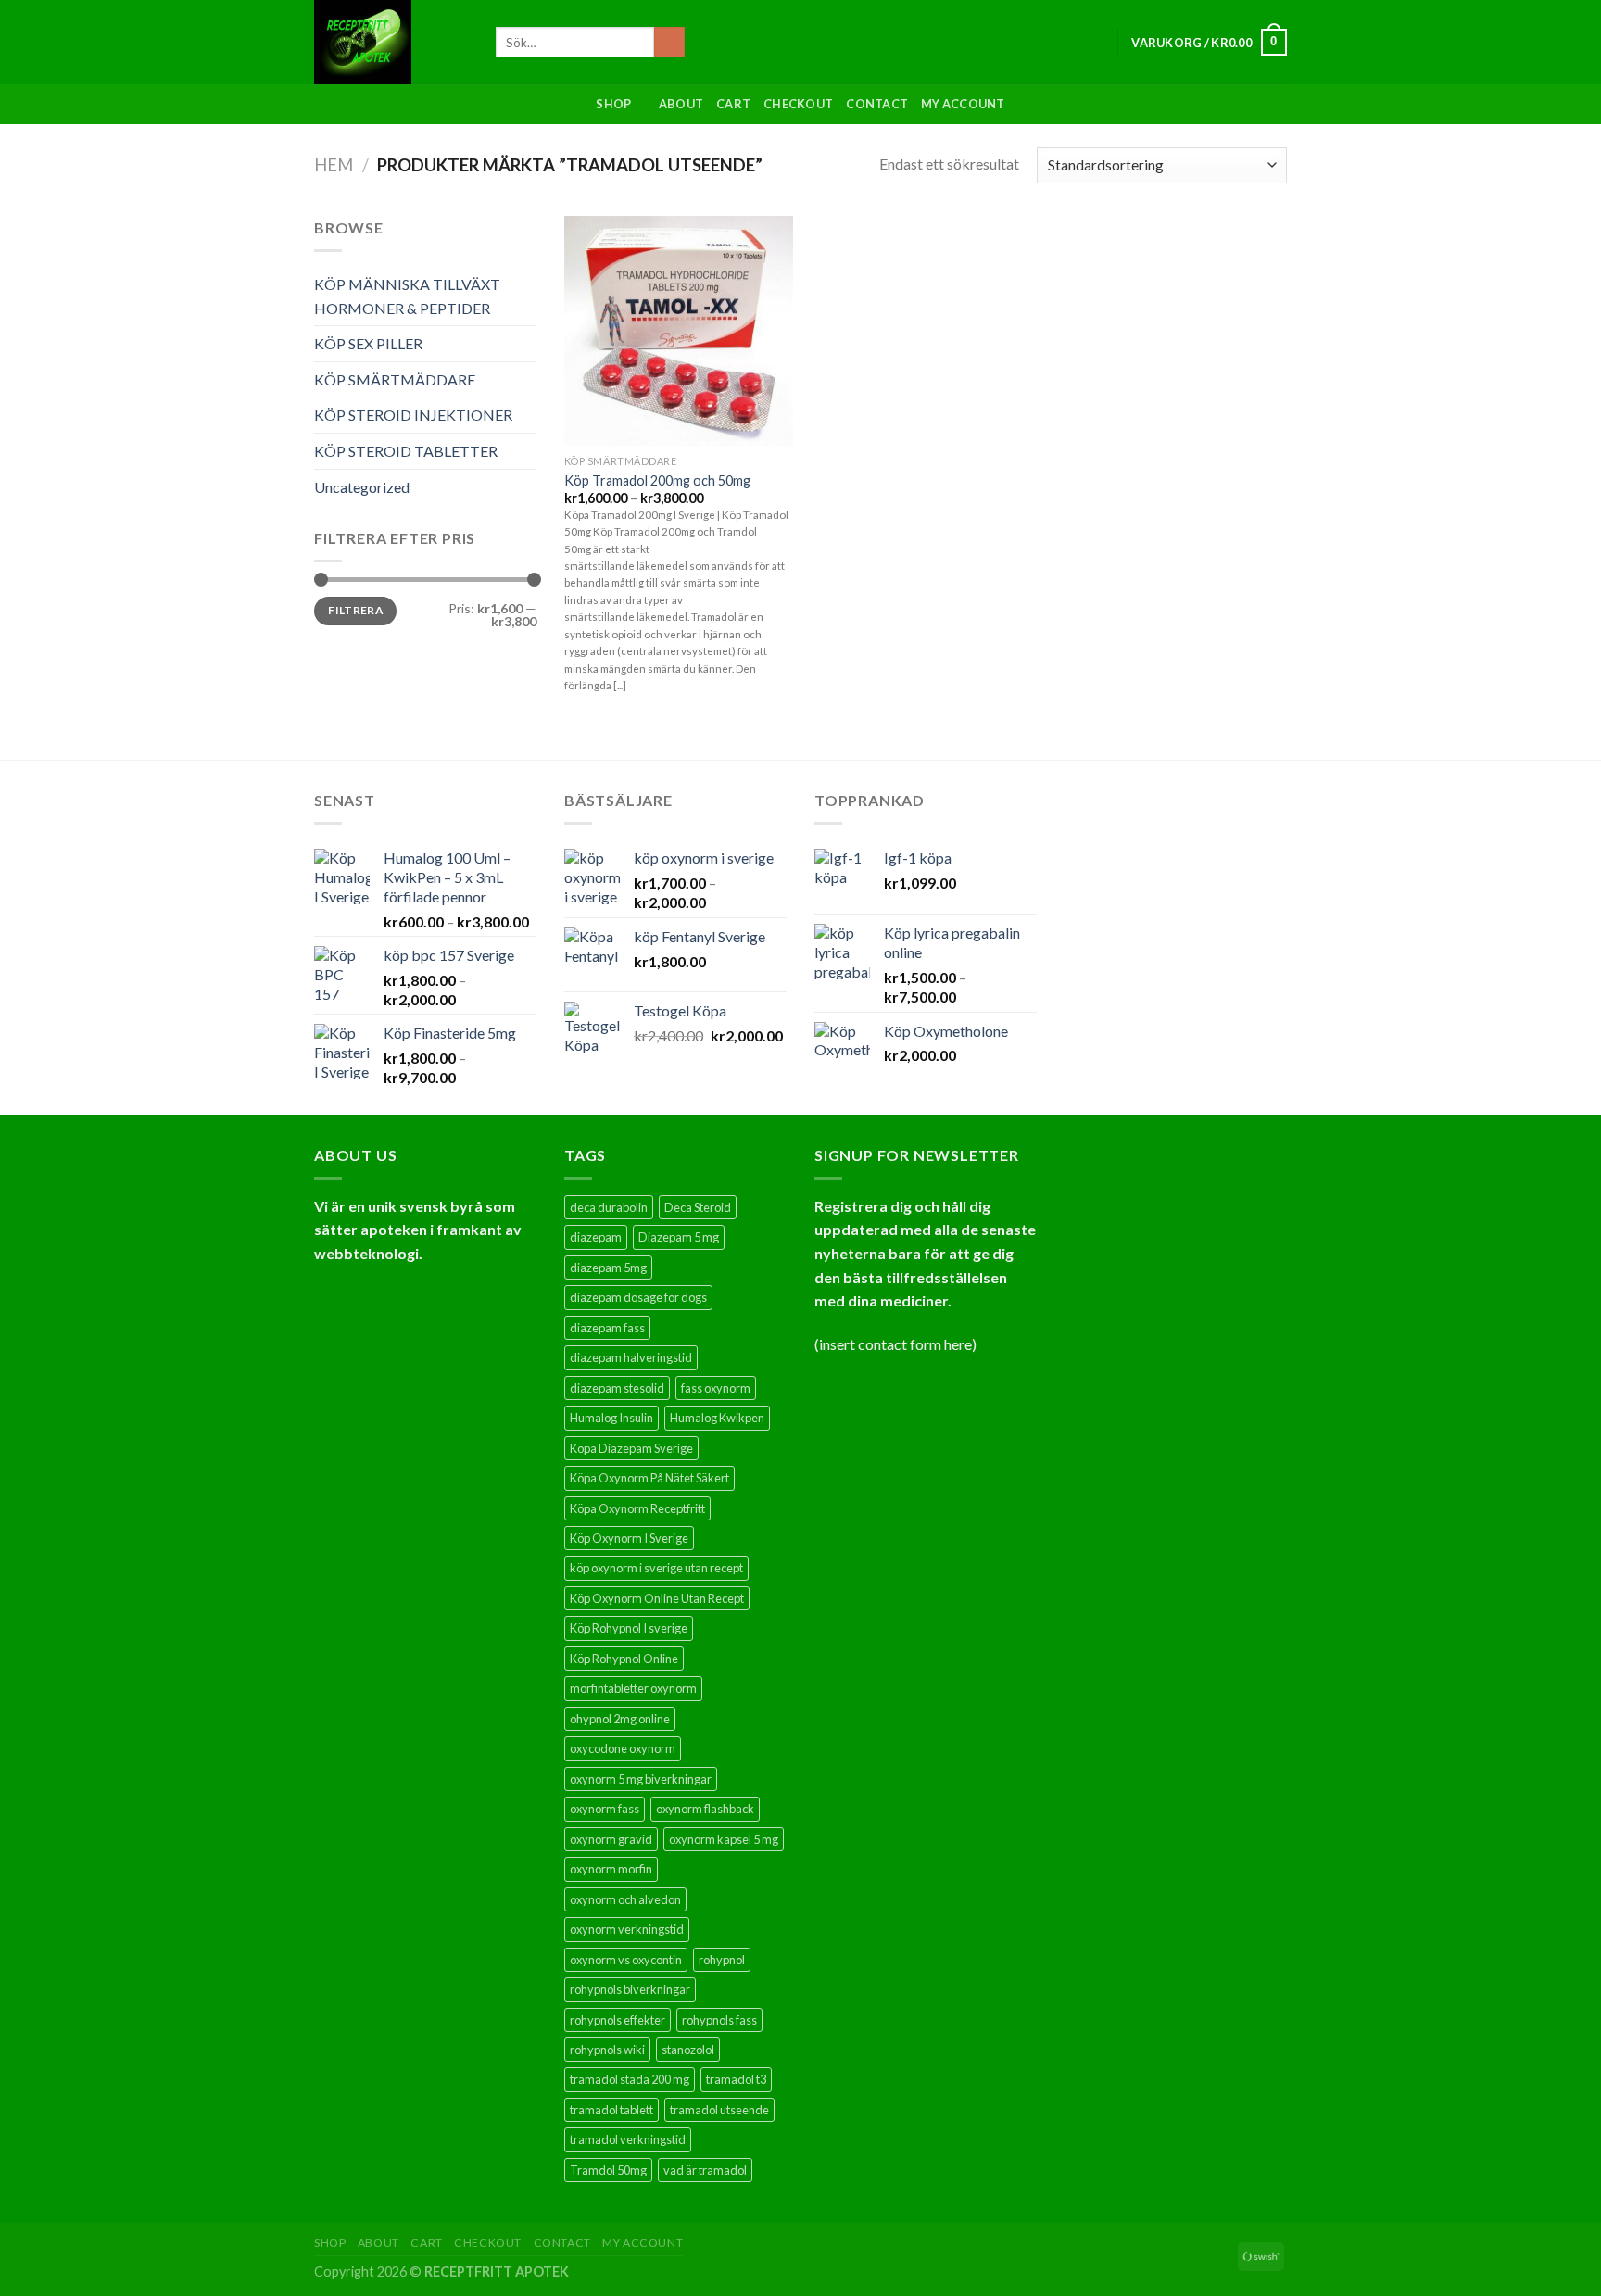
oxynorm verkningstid (627, 1929)
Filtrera (355, 610)
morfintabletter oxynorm (633, 1688)
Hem (334, 165)
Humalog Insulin (611, 1418)
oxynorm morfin (611, 1869)
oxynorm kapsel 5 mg (724, 1839)
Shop (613, 104)
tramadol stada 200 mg (630, 2079)
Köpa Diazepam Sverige (631, 1448)
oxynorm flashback (705, 1809)
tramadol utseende (719, 2110)
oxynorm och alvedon (625, 1899)
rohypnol (722, 1960)
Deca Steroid (698, 1207)
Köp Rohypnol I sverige (629, 1628)
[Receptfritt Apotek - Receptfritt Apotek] (391, 42)
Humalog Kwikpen (717, 1418)
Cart (733, 104)
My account (963, 104)
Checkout (798, 104)
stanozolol (688, 2050)
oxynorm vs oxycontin (626, 1960)
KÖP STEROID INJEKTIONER (413, 415)
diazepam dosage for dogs (638, 1297)
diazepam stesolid (617, 1388)
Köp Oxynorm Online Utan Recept (657, 1598)
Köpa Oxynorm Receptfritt (637, 1508)
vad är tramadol (705, 2170)
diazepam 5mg (608, 1268)
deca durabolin (609, 1207)
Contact (877, 104)
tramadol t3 (736, 2079)
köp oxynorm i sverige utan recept (656, 1568)
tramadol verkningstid (628, 2139)
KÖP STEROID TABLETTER (406, 451)
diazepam (596, 1237)
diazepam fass (607, 1328)
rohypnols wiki (607, 2050)
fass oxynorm (716, 1388)
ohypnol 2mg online (620, 1719)
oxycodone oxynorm (623, 1748)
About (681, 104)
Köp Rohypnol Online (624, 1659)
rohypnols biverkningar (630, 1989)
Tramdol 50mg (608, 2170)
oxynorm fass (605, 1809)
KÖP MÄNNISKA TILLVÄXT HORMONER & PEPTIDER (407, 296)
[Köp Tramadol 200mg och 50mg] (679, 331)
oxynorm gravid (611, 1839)
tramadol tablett (611, 2110)
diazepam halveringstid (631, 1357)
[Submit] (669, 43)
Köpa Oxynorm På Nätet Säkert (649, 1478)
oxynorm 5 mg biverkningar (641, 1779)
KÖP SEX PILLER (368, 343)
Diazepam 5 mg (679, 1237)
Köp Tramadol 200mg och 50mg (657, 480)
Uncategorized (362, 487)
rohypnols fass (719, 2020)
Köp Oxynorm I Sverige (629, 1538)
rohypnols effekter (618, 2020)
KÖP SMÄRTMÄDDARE (395, 379)
